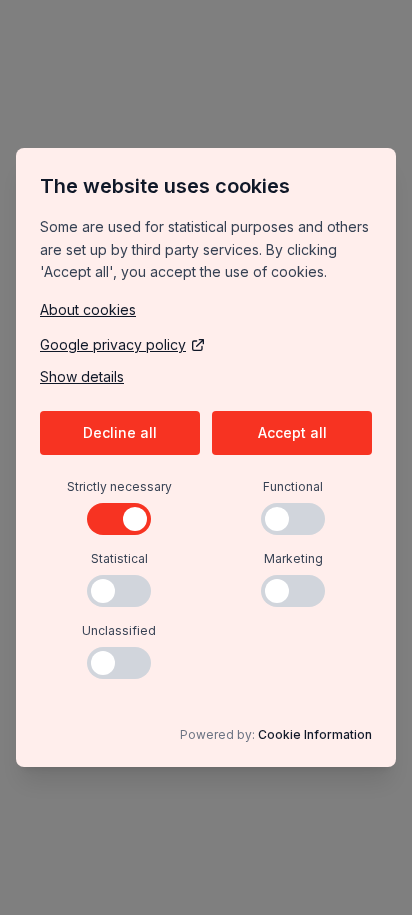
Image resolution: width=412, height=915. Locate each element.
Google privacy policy (113, 344)
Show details (82, 376)
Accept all (292, 432)
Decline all (120, 432)
